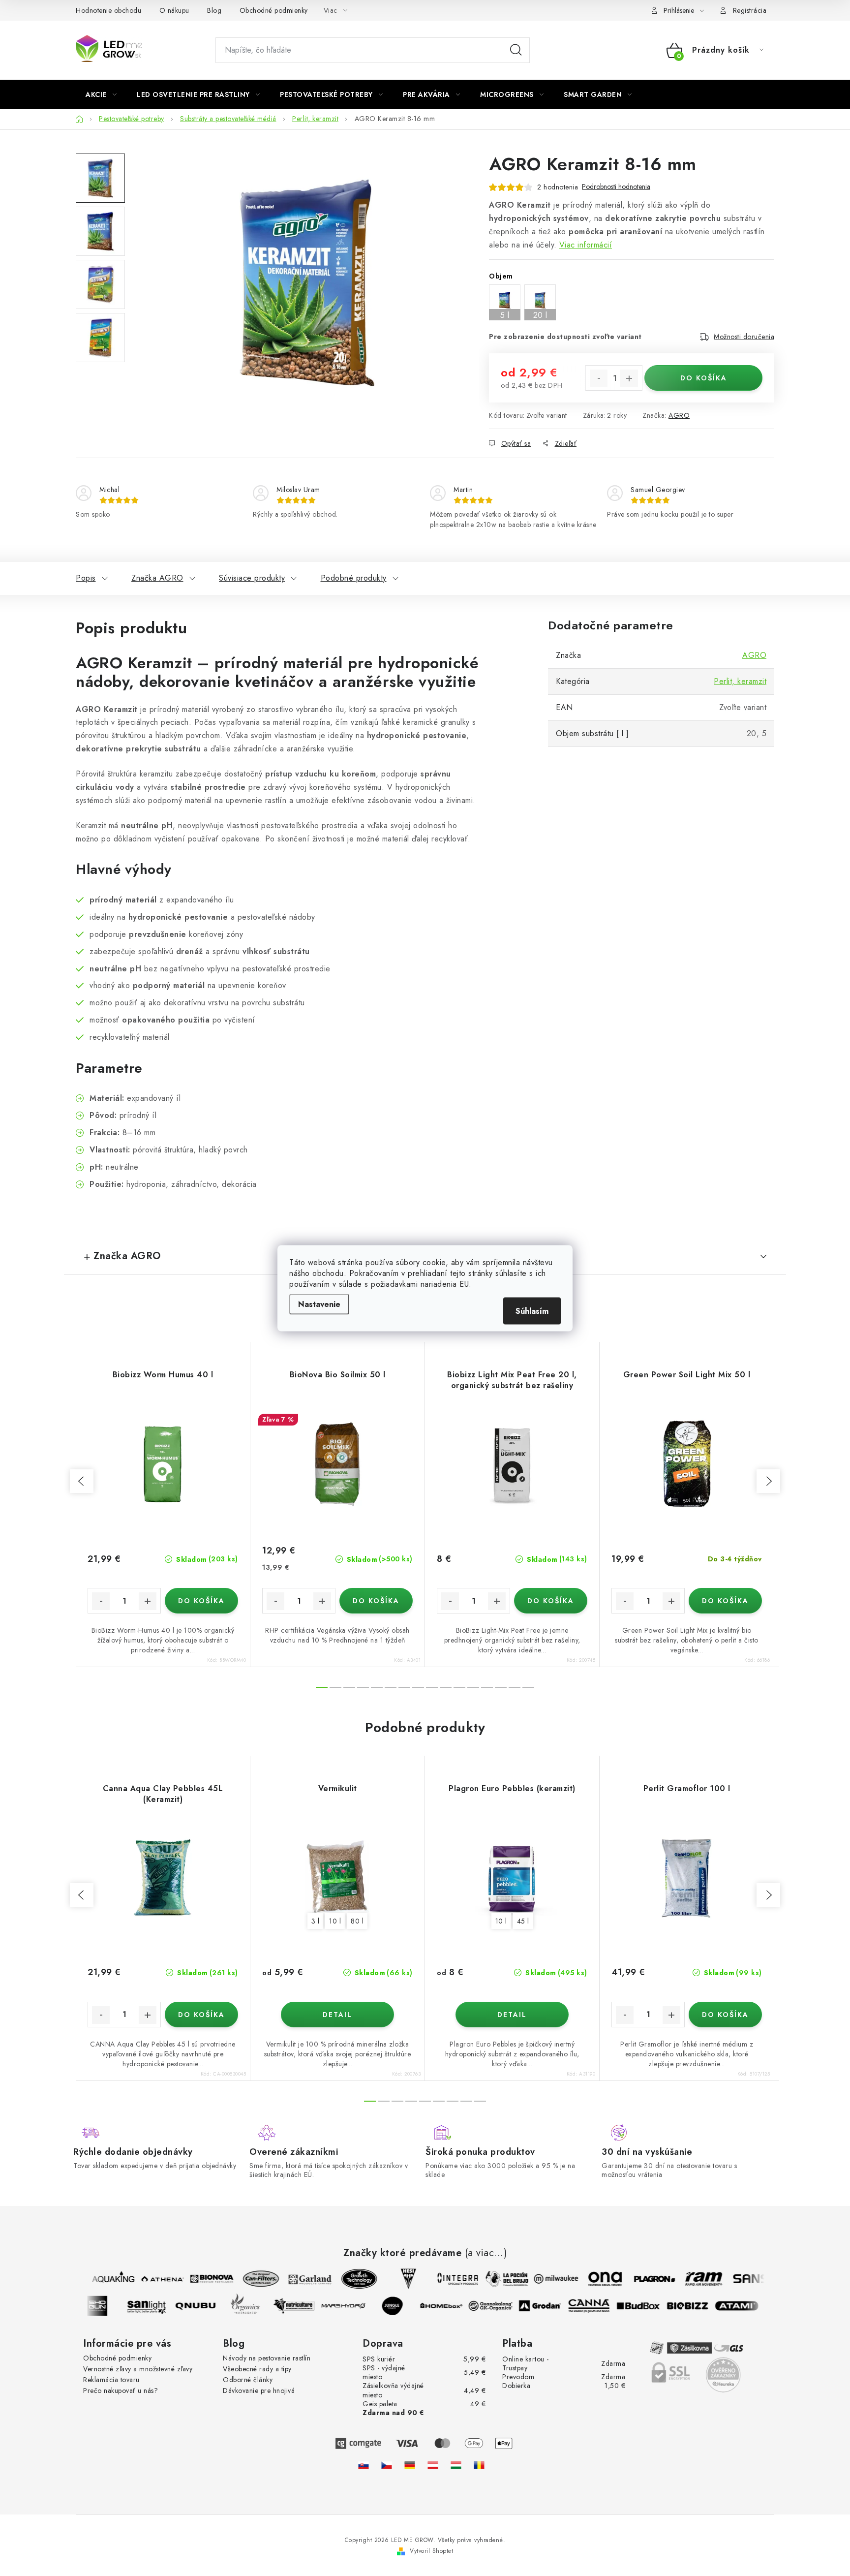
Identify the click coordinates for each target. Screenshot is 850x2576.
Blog (214, 10)
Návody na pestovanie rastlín (267, 2358)
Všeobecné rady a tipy (257, 2369)
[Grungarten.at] (433, 2465)
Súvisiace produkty (252, 578)
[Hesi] (397, 2279)
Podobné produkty (354, 578)
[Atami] (748, 2306)
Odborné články (248, 2380)
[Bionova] (201, 2279)
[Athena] (152, 2279)
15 (528, 1687)
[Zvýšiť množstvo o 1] (629, 378)
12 (487, 1687)
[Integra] (447, 2279)
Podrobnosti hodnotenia (616, 187)
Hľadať (516, 50)
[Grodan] (551, 2306)
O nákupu (174, 10)
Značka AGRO (157, 578)
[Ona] (594, 2279)
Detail (337, 2015)
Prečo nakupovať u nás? (121, 2390)
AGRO (679, 415)
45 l (523, 1921)
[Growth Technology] (348, 2279)
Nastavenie (319, 1304)
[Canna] (600, 2306)
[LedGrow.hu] (456, 2465)
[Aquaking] (102, 2279)
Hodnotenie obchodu (108, 10)
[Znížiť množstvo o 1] (599, 378)
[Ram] (693, 2279)
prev (82, 1481)
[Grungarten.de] (410, 2465)
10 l (335, 1921)
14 (515, 1687)
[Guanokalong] (502, 2306)
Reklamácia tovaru (111, 2380)
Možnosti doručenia (744, 337)
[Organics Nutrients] (256, 2306)
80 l (357, 1921)
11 (473, 1687)
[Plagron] (643, 2279)
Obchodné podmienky (274, 10)
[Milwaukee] (545, 2279)
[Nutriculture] (305, 2306)
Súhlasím (532, 1311)
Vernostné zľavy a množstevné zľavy (138, 2369)
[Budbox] (649, 2306)
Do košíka (704, 378)
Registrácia (750, 10)
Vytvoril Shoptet (431, 2551)
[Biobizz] (698, 2306)
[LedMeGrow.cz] (387, 2465)
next (768, 1481)
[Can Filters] (250, 2279)
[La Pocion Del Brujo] (496, 2279)
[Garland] (299, 2279)
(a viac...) (486, 2253)
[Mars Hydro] (354, 2306)
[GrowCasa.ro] (479, 2465)
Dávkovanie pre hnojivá (259, 2390)
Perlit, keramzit (740, 681)
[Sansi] (742, 2279)
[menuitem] (101, 94)
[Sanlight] (157, 2306)
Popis (86, 578)
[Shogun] (108, 2306)
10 (459, 1687)
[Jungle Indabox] (403, 2306)
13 (501, 1687)
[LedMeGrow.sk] (364, 2465)
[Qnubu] (207, 2306)
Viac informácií (586, 245)
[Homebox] (453, 2306)
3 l (316, 1921)
